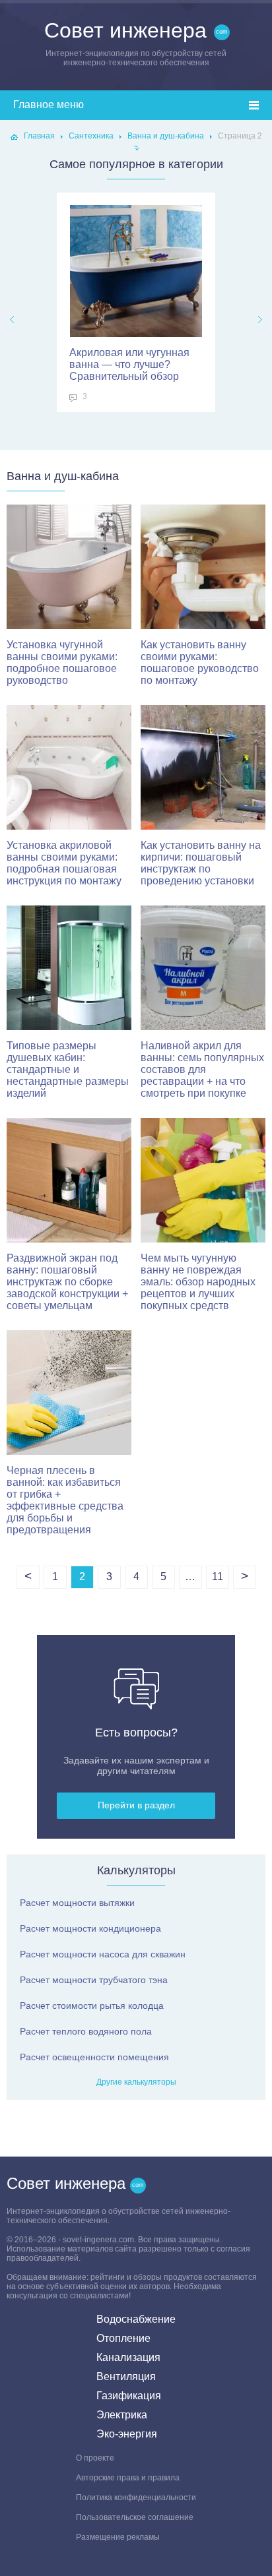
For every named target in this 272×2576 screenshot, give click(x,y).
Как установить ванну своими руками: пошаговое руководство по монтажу (200, 662)
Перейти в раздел (136, 1805)
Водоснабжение (136, 2319)
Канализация (128, 2357)
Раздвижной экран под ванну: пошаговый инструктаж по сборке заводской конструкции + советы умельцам (67, 1282)
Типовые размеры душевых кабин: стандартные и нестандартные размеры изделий (68, 1069)
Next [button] (260, 320)
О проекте (95, 2458)
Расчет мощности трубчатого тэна (94, 1980)
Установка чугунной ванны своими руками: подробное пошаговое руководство (62, 662)
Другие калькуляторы (136, 2082)
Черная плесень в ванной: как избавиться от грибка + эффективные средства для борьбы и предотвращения (65, 1500)
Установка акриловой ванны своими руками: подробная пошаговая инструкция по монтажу (64, 863)
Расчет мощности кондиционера (90, 1928)
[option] (136, 302)
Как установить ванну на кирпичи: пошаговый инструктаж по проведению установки (201, 863)
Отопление (123, 2338)
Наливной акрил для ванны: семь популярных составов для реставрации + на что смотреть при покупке (202, 1069)
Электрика (122, 2415)
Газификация (129, 2396)
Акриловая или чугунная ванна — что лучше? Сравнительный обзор (129, 364)
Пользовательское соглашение (135, 2517)
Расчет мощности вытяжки (77, 1903)
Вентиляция (126, 2377)
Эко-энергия (127, 2434)
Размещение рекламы (118, 2537)
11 (218, 1577)
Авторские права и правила (128, 2478)
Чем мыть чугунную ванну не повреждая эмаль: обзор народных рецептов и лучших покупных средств (198, 1282)
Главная (39, 136)
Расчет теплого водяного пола (86, 2031)
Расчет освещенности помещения (94, 2057)
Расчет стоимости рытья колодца (92, 2006)
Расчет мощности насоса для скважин (103, 1954)
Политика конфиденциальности (136, 2498)
